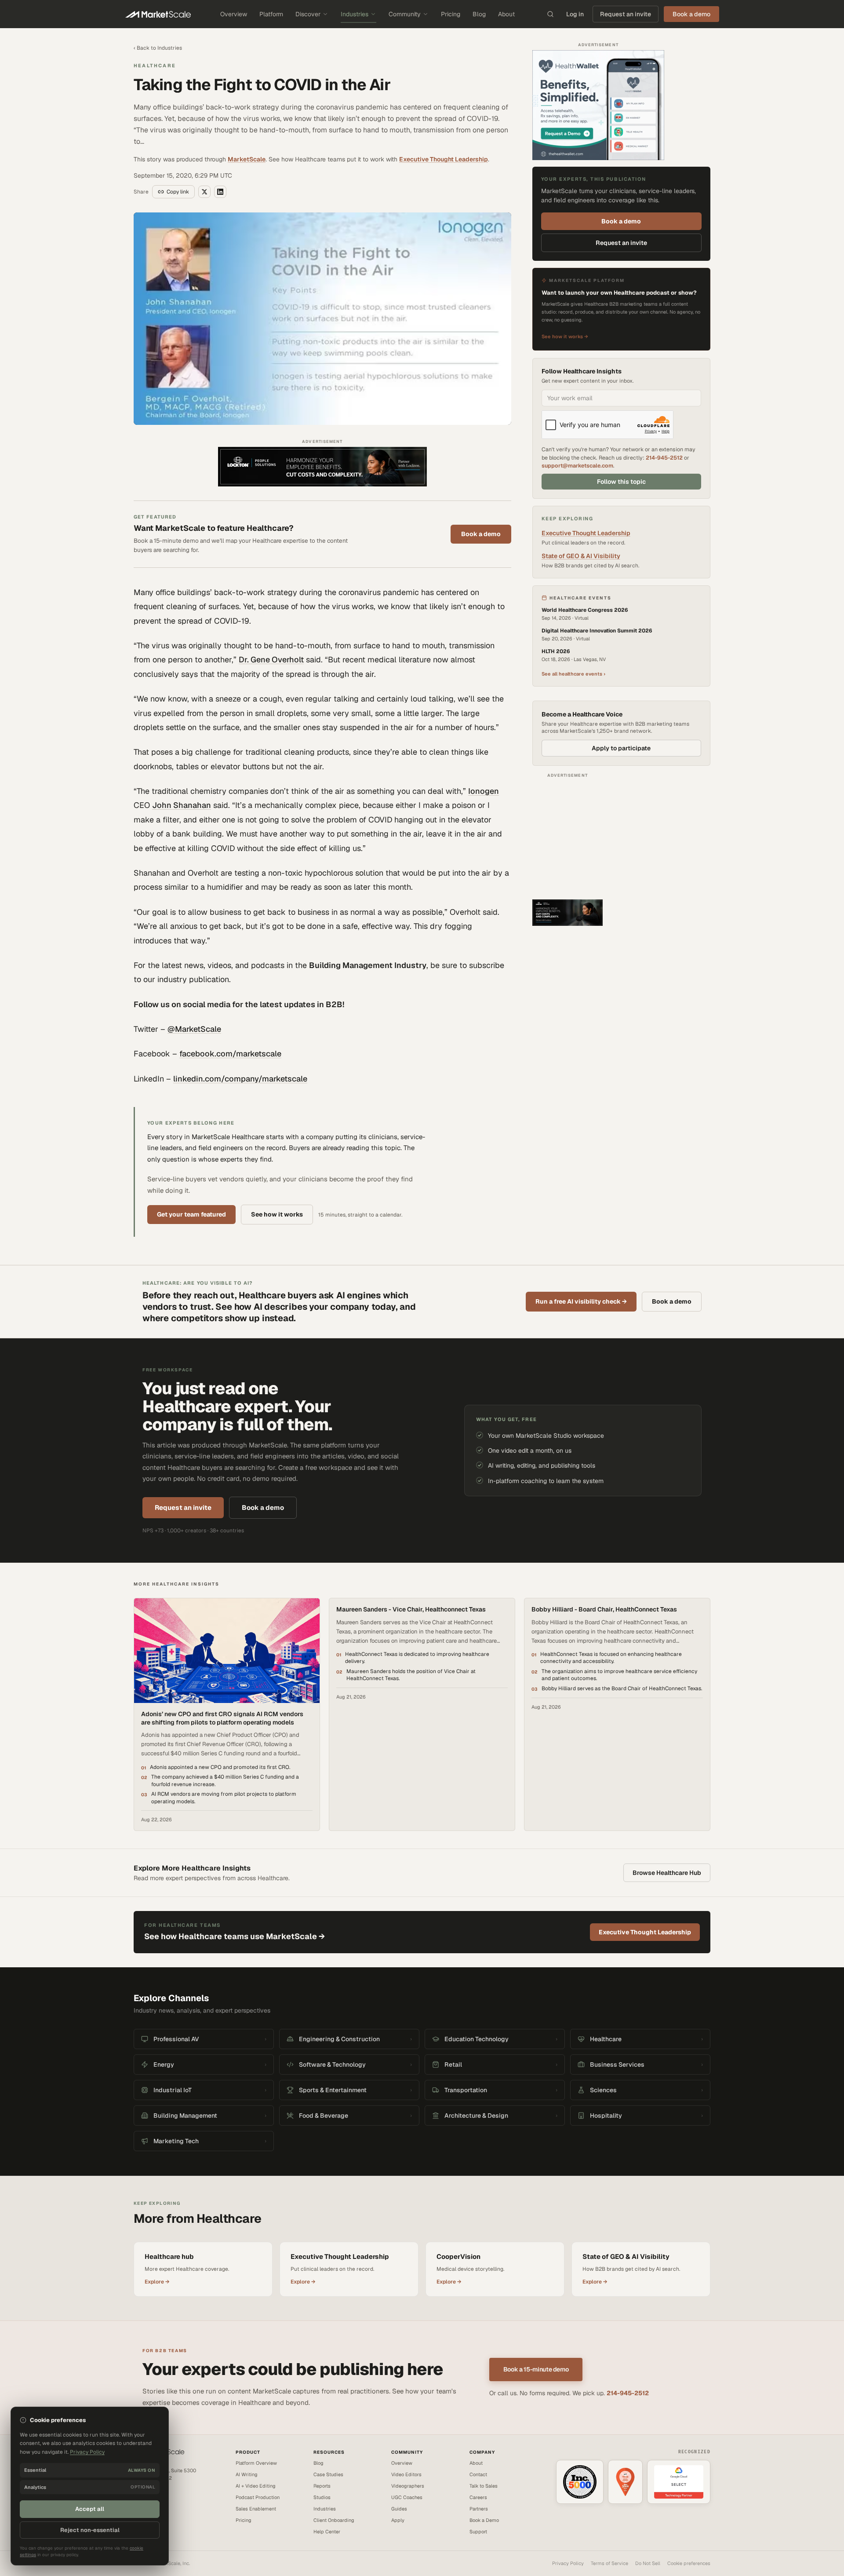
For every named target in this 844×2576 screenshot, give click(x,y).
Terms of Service (609, 2563)
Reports (322, 2486)
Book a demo (481, 534)
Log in (575, 14)
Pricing (451, 14)
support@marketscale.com (577, 466)
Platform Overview (256, 2463)
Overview (234, 14)
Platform (271, 14)
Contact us (146, 2498)
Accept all (90, 2509)
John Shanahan (182, 805)
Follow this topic (621, 482)
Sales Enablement (256, 2509)
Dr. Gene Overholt (271, 660)
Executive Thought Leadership (444, 159)
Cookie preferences (689, 2563)
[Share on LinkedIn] (220, 192)
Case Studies (328, 2474)
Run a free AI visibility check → (581, 1301)
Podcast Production (258, 2497)
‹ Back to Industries (158, 48)
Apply (398, 2520)
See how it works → (565, 337)
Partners (479, 2509)
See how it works (277, 1214)
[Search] (550, 14)
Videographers (408, 2486)
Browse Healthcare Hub (667, 1873)
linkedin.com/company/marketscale (240, 1079)
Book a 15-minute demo (536, 2369)
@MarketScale (194, 1029)
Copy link (178, 192)
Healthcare (155, 66)
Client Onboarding (334, 2520)
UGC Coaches (407, 2497)
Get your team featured (191, 1214)
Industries (355, 14)
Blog (479, 14)
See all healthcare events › (573, 674)
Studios (322, 2497)
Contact (478, 2474)
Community (405, 14)
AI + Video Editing (256, 2486)
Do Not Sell (648, 2563)
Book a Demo (484, 2520)
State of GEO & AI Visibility (581, 556)
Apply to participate (621, 748)
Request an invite (626, 14)
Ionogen (484, 791)
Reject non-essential (90, 2530)
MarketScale (247, 159)
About (506, 14)
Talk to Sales (484, 2486)
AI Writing (247, 2474)
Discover (308, 14)
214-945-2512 (664, 458)
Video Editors (406, 2474)
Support (478, 2532)
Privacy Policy (568, 2563)
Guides (399, 2509)
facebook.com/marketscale (230, 1054)
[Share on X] (204, 192)
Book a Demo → (151, 2507)
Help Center (327, 2532)
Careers (478, 2497)
